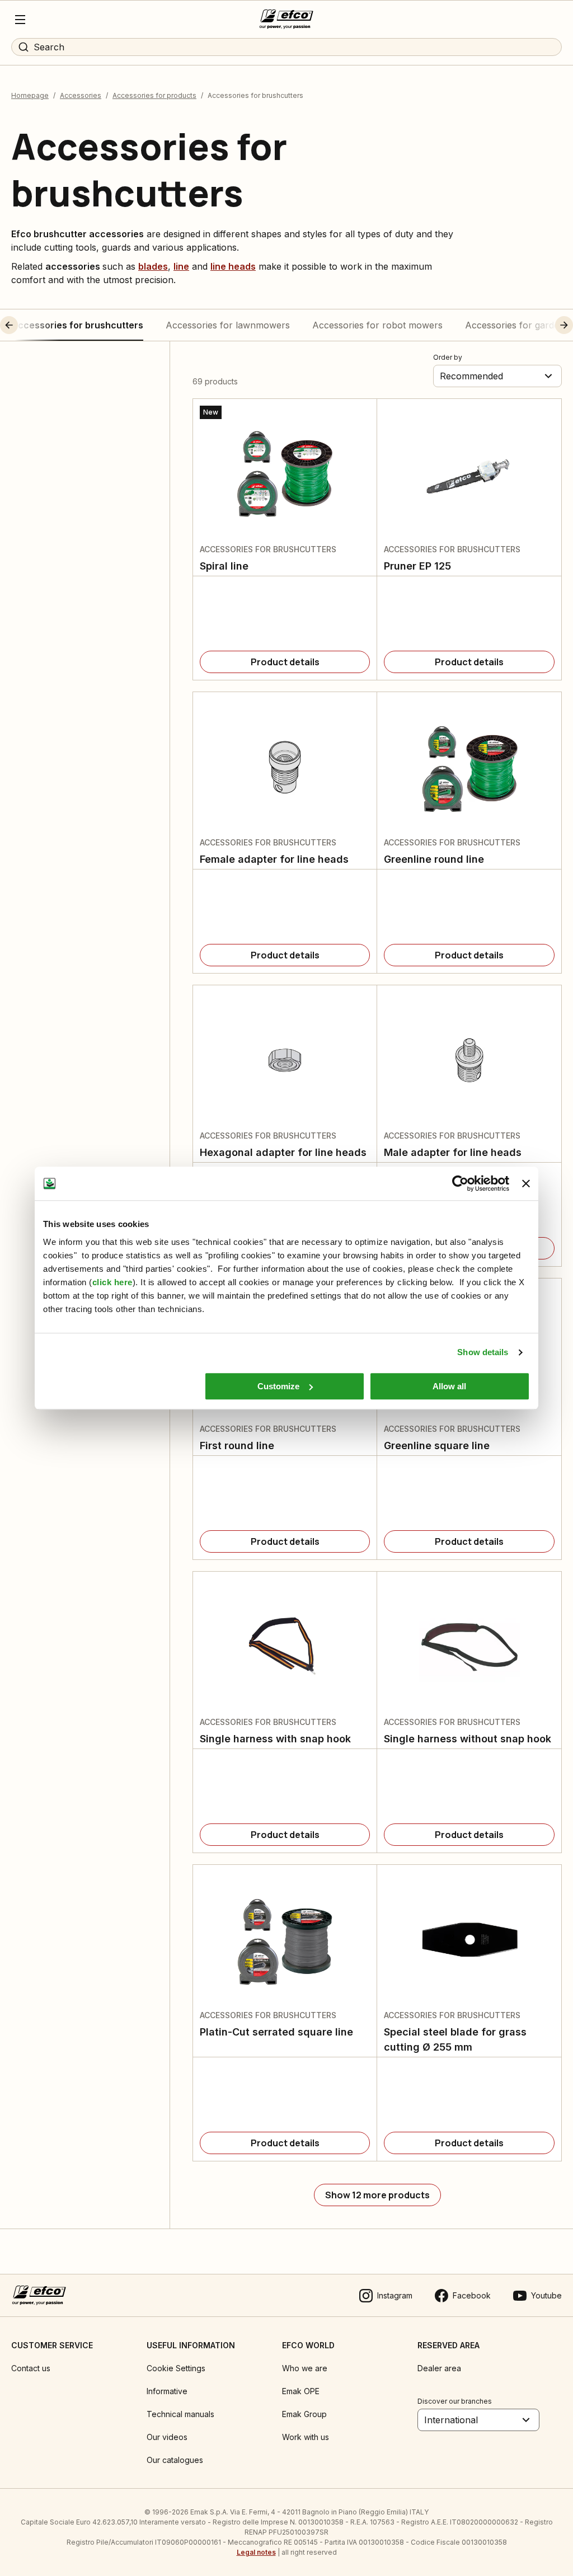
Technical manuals (180, 2414)
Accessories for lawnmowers (228, 325)
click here (112, 1282)
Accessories (81, 95)
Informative (167, 2391)
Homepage (30, 95)
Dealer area (439, 2368)
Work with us (306, 2437)
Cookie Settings (176, 2368)
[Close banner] (526, 1183)
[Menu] (20, 20)
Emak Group (304, 2414)
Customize (278, 1386)
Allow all (449, 1386)
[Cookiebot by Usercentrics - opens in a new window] (460, 1183)
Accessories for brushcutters (77, 325)
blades (153, 266)
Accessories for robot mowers (377, 325)
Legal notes (256, 2552)
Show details (483, 1352)
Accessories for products (154, 95)
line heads (233, 266)
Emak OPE (301, 2391)
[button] (30, 325)
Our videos (167, 2437)
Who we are (305, 2368)
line (181, 266)
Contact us (31, 2368)
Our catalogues (175, 2460)
